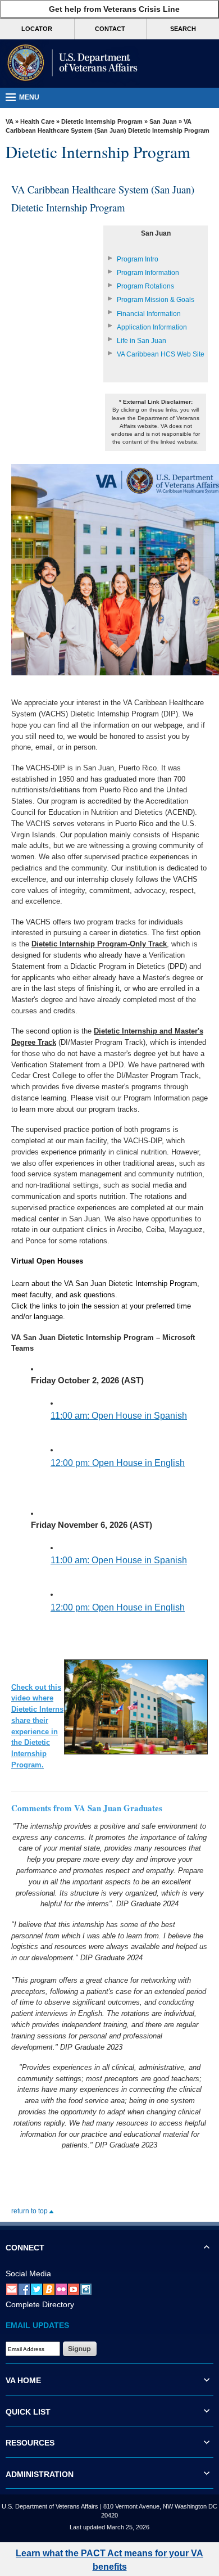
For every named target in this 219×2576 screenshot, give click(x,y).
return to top (30, 2211)
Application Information (152, 327)
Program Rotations (145, 286)
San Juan (163, 121)
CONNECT (25, 2248)
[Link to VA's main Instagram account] (86, 2289)
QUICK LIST (28, 2412)
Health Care (37, 121)
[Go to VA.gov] (70, 64)
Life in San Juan (142, 341)
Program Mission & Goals (156, 300)
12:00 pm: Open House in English (118, 1463)
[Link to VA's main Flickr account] (61, 2289)
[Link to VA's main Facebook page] (24, 2289)
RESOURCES (30, 2443)
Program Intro (138, 259)
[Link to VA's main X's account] (36, 2289)
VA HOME (23, 2380)
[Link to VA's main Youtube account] (74, 2289)
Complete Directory (40, 2304)
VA (10, 121)
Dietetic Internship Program (102, 121)
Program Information (148, 273)
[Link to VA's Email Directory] (12, 2289)
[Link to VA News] (49, 2289)
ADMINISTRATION (40, 2474)
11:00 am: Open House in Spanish (119, 1416)
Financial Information (149, 314)
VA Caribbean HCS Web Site (161, 354)
